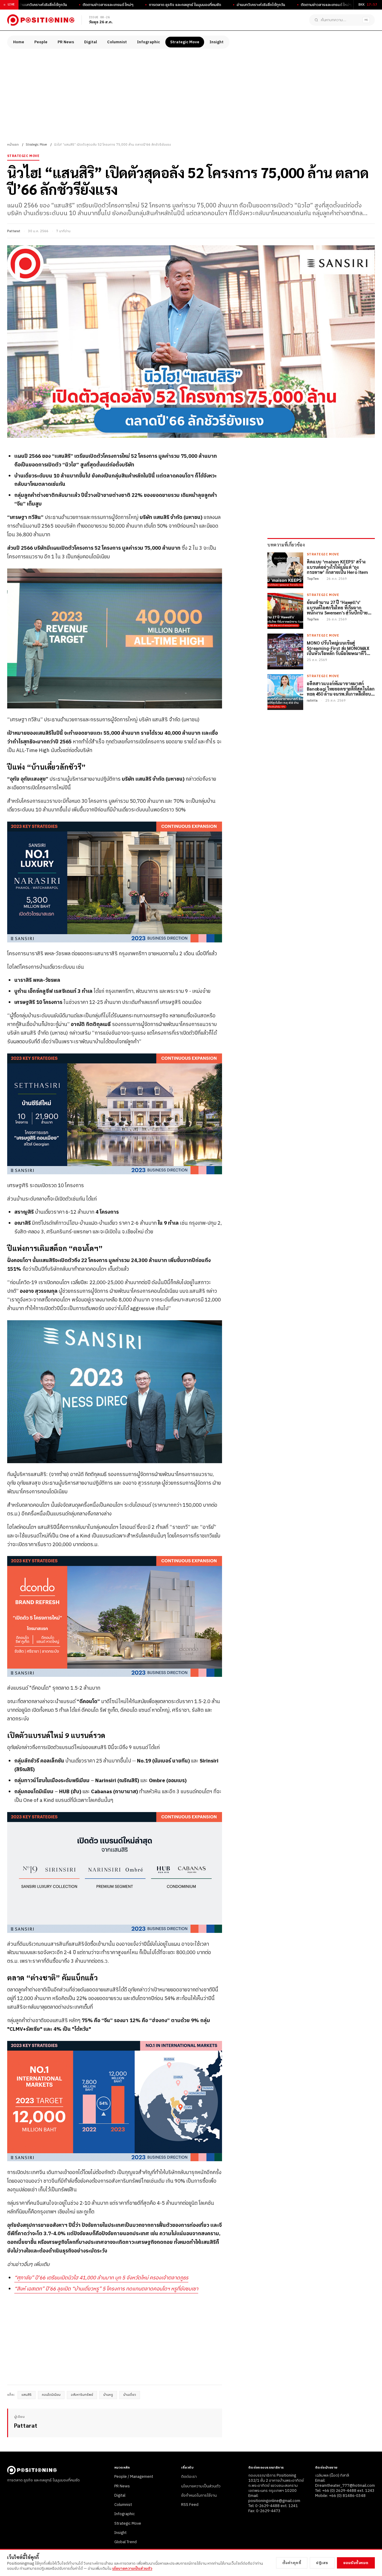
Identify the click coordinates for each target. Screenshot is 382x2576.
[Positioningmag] (41, 20)
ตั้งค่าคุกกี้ (292, 2563)
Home (19, 42)
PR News (66, 42)
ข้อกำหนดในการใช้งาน (199, 2495)
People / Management (134, 2477)
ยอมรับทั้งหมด (356, 2563)
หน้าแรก (13, 145)
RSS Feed (190, 2505)
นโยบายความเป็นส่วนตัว (201, 2486)
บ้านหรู (108, 2395)
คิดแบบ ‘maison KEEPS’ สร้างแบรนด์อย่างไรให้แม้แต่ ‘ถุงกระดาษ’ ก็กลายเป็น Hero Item (337, 567)
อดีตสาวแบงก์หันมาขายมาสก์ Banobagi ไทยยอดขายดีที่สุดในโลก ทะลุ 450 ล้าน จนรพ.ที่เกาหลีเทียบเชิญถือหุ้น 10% (341, 688)
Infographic (148, 42)
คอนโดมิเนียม (51, 2395)
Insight (217, 42)
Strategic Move (185, 42)
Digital (91, 42)
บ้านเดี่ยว (130, 2395)
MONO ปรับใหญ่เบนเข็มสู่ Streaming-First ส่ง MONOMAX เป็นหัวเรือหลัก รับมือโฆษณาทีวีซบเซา (338, 648)
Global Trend (125, 2542)
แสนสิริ (27, 2395)
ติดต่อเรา (189, 2477)
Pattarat (14, 231)
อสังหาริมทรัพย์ (82, 2395)
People (41, 42)
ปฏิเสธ (322, 2563)
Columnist (117, 42)
